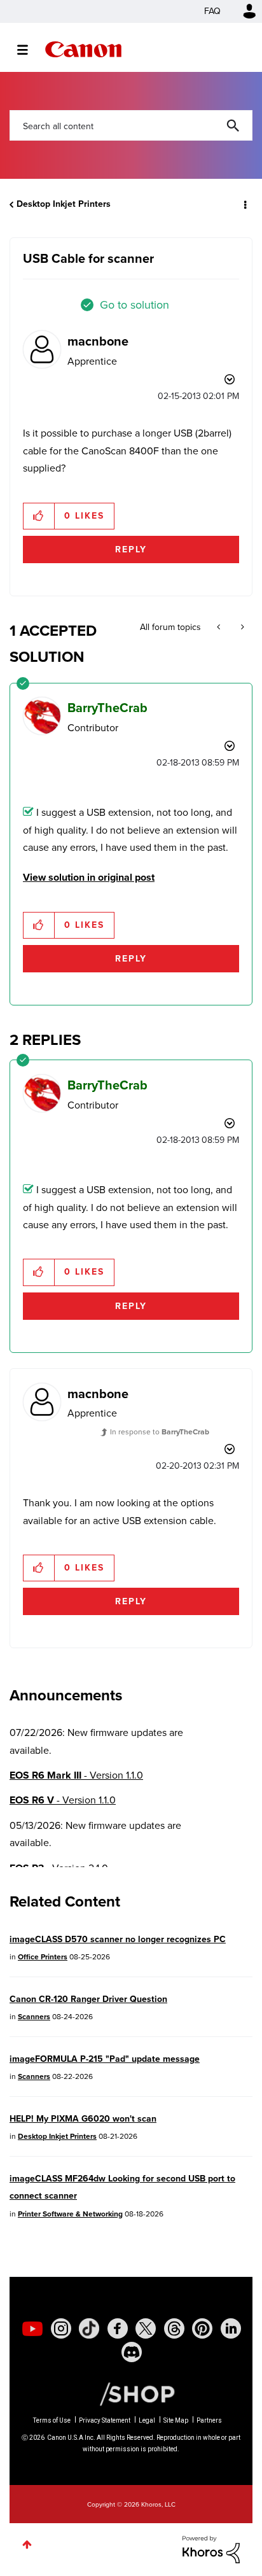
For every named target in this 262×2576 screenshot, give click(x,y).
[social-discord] (132, 2352)
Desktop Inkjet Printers (64, 204)
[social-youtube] (32, 2328)
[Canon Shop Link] (131, 2393)
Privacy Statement (105, 2420)
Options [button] (244, 204)
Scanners (34, 2017)
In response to (160, 1432)
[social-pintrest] (202, 2328)
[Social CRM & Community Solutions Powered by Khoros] (211, 2548)
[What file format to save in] (220, 627)
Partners (209, 2420)
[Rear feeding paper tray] (241, 627)
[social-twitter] (146, 2328)
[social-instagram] (61, 2328)
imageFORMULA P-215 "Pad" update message (105, 2059)
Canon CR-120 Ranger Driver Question (88, 1999)
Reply (131, 549)
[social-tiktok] (89, 2328)
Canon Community (83, 49)
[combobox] (131, 125)
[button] (39, 516)
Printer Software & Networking (70, 2214)
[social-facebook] (118, 2328)
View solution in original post (89, 877)
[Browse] (29, 50)
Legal (147, 2420)
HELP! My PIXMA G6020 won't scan (83, 2119)
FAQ (212, 11)
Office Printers (43, 1957)
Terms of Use (52, 2420)
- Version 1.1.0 (76, 1775)
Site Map (176, 2420)
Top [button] (27, 2544)
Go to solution (134, 305)
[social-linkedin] (231, 2328)
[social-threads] (174, 2328)
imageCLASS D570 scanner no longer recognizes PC (118, 1939)
